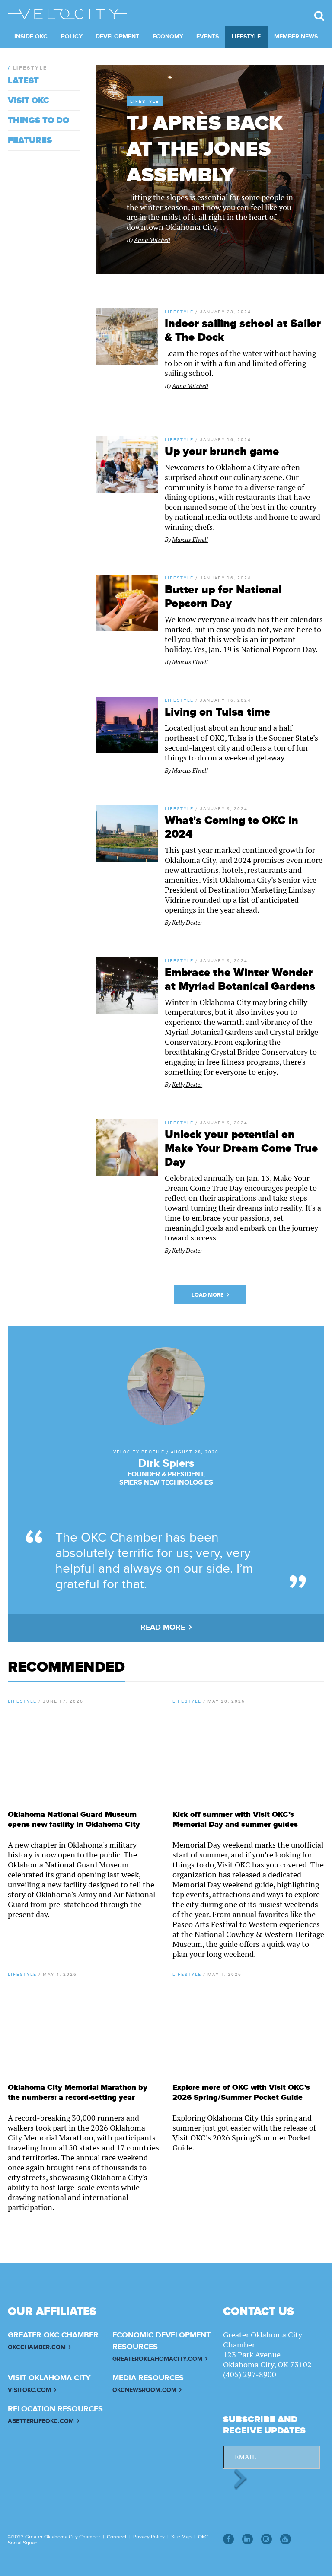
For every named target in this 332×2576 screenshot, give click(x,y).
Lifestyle (246, 37)
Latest (23, 81)
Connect (117, 2537)
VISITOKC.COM (29, 2390)
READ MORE (163, 1628)
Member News (296, 37)
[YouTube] (286, 2539)
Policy (72, 37)
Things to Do (38, 121)
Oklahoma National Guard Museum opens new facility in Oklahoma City (74, 1819)
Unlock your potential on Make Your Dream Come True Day (241, 1148)
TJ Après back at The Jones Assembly (205, 149)
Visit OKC (29, 101)
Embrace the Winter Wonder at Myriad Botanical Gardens (240, 980)
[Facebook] (228, 2539)
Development (117, 37)
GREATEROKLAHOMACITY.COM (157, 2359)
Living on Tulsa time (217, 712)
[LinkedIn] (247, 2539)
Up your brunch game (222, 452)
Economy (168, 37)
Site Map (181, 2537)
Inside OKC (31, 37)
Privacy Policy (149, 2537)
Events (207, 37)
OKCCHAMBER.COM (37, 2347)
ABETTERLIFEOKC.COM (41, 2421)
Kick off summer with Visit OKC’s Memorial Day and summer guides (235, 1819)
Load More (208, 1295)
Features (30, 140)
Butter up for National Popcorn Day (223, 597)
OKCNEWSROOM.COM (144, 2390)
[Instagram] (267, 2539)
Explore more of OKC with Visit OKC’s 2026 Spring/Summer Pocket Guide (241, 2093)
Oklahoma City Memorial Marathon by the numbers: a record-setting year (78, 2093)
